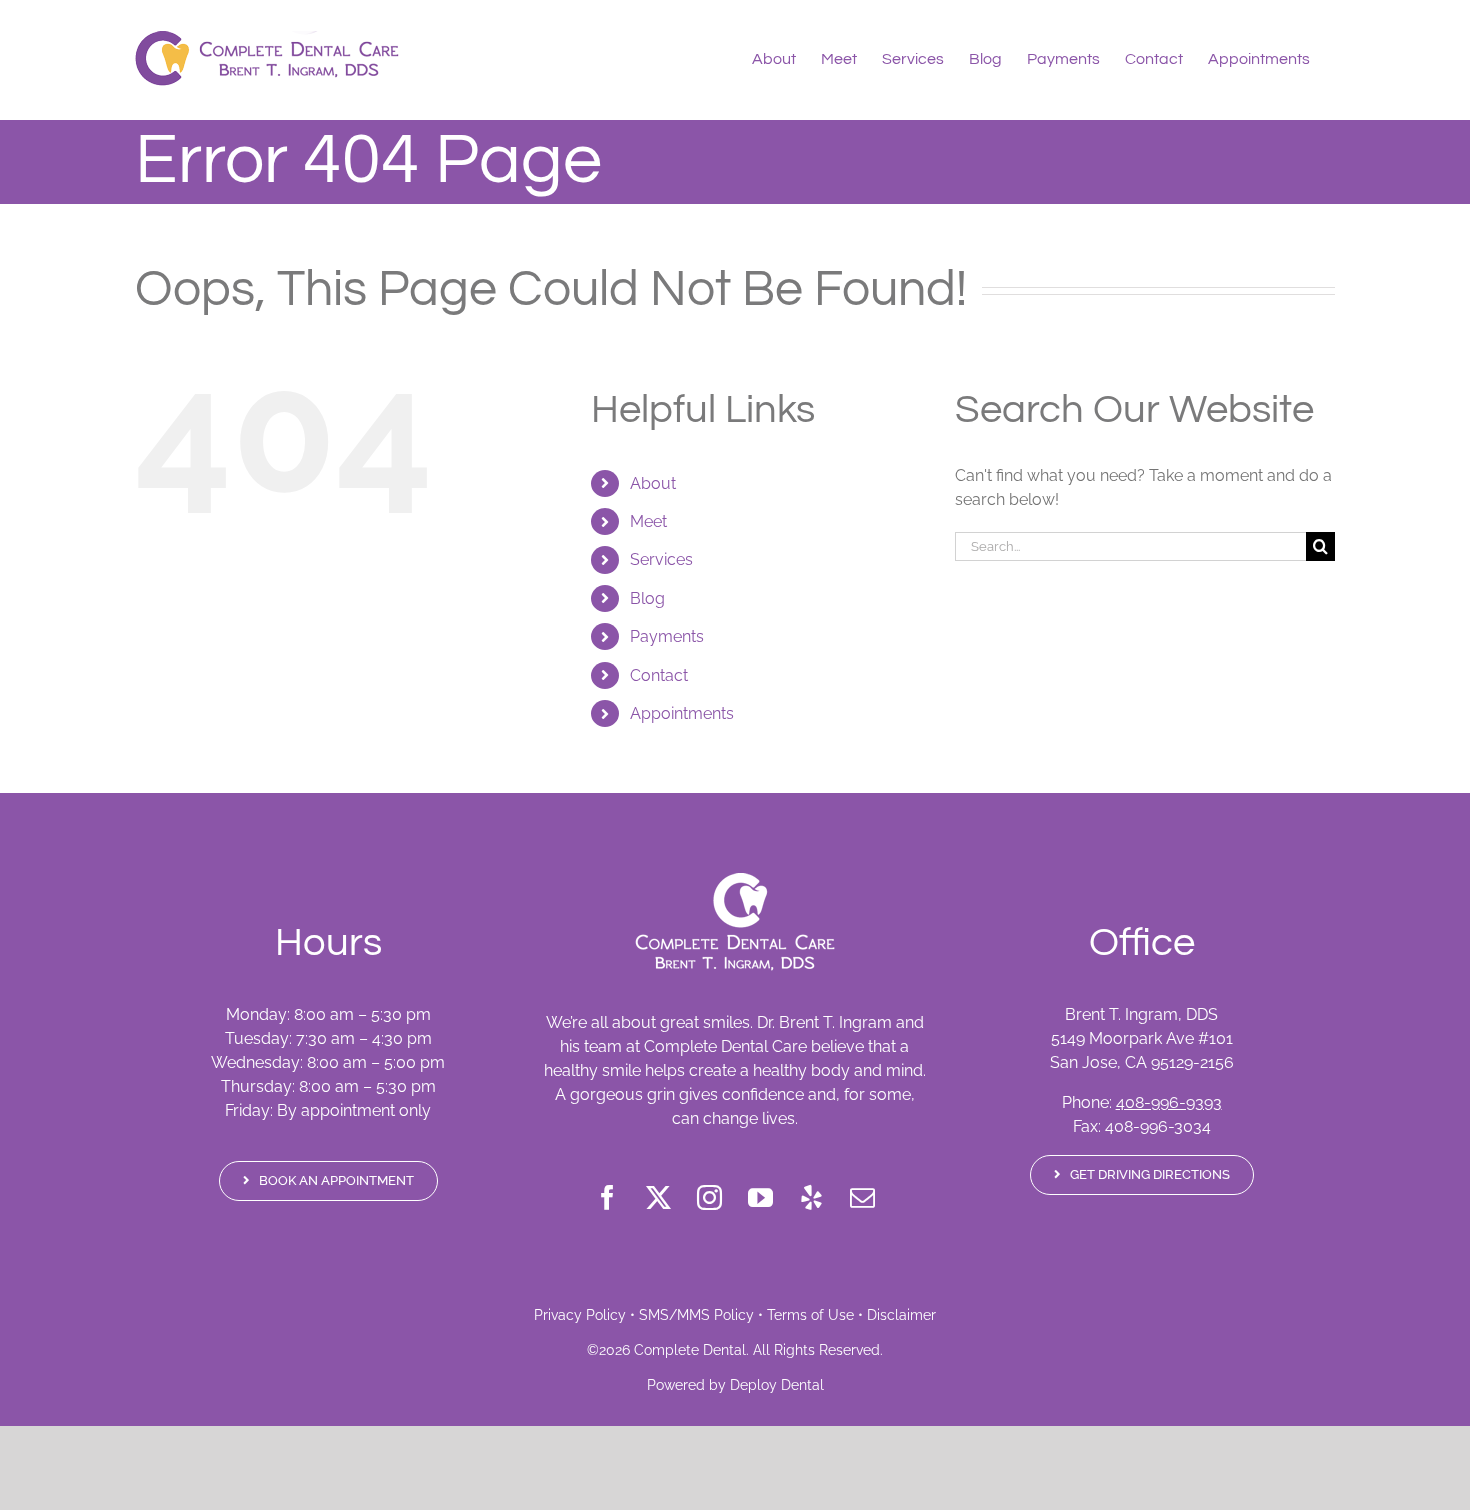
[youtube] (760, 1197)
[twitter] (658, 1197)
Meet (648, 521)
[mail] (862, 1197)
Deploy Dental (777, 1385)
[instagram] (709, 1197)
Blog (647, 598)
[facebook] (607, 1197)
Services (661, 559)
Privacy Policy (580, 1315)
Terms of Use (810, 1315)
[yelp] (811, 1197)
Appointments (682, 713)
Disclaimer (901, 1315)
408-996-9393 (1169, 1102)
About (653, 483)
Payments (667, 636)
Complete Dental (690, 1350)
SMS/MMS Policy (696, 1315)
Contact (659, 675)
